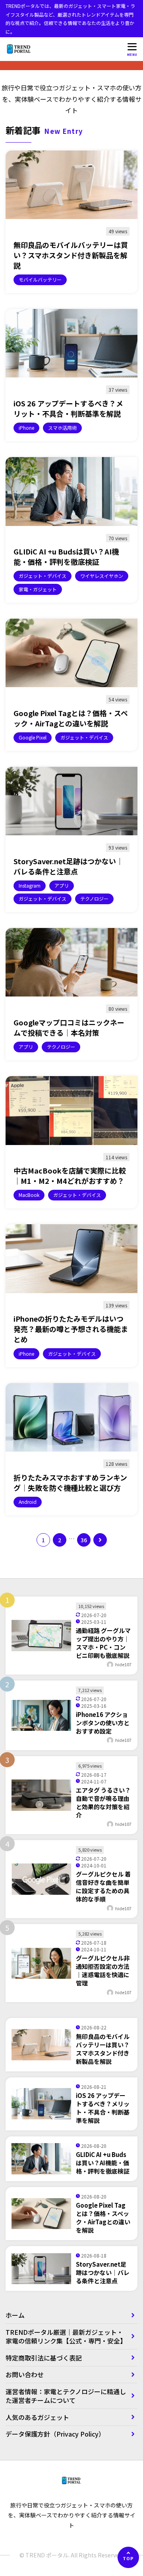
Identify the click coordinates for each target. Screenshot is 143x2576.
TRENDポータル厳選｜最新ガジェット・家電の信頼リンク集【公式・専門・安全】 (66, 2336)
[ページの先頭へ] (128, 2557)
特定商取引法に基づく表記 (47, 2358)
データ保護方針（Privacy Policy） (55, 2434)
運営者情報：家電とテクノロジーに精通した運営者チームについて (66, 2396)
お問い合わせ (25, 2374)
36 (84, 1540)
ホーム (15, 2315)
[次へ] (100, 1540)
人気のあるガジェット (37, 2417)
